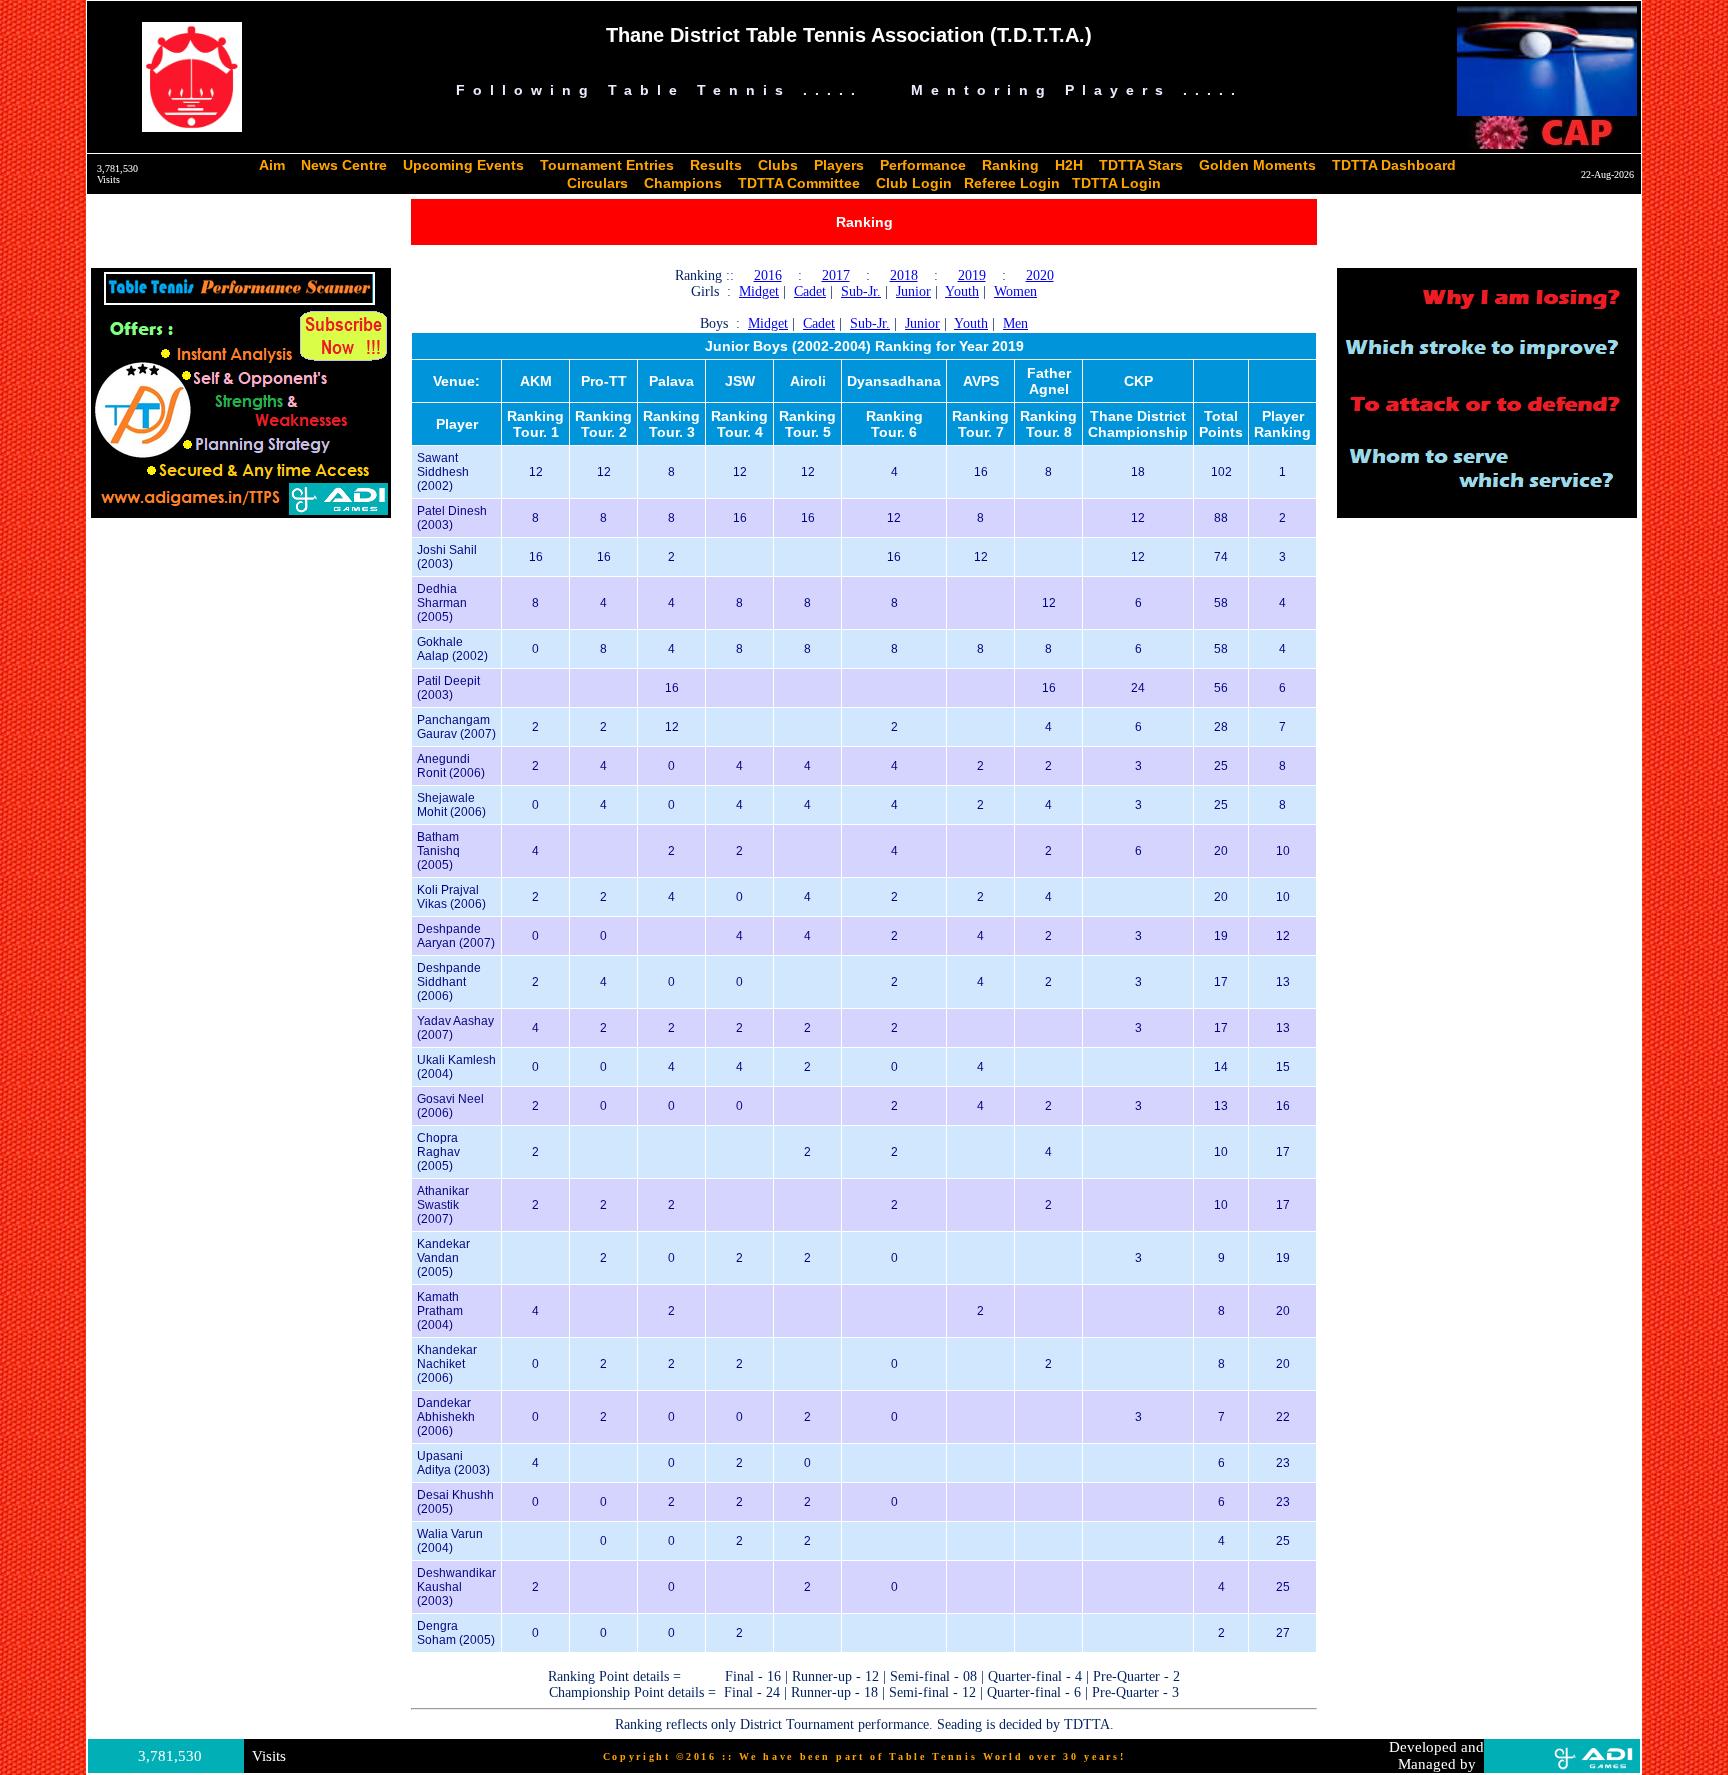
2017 (836, 275)
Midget (759, 291)
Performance (923, 165)
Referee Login (1012, 183)
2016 (768, 275)
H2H (1069, 165)
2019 (972, 275)
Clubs (778, 165)
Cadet (810, 291)
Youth (962, 291)
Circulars (597, 183)
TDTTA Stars (1141, 165)
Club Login (914, 183)
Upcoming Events (463, 165)
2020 (1040, 275)
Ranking (1010, 165)
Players (839, 165)
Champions (683, 183)
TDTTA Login (1116, 183)
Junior (913, 291)
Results (716, 165)
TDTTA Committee (799, 183)
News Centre (344, 165)
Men (1015, 323)
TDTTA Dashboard (1394, 165)
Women (1015, 291)
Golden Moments (1257, 165)
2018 (904, 275)
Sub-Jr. (861, 291)
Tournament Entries (607, 165)
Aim (272, 165)
